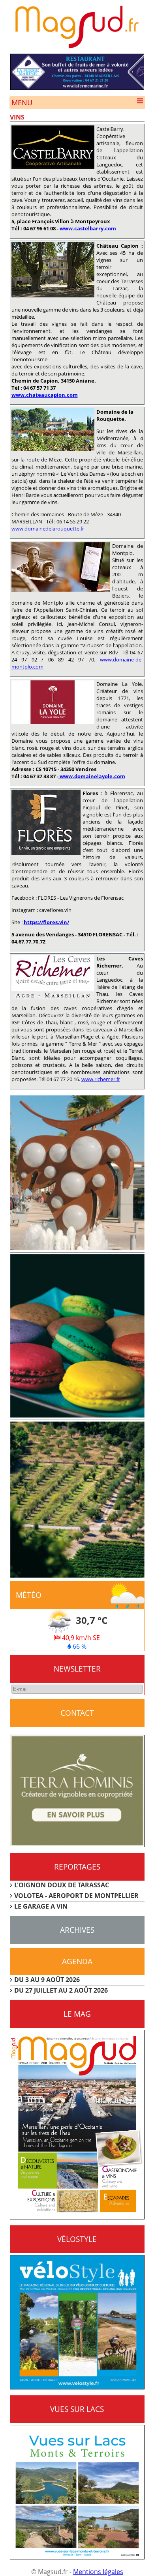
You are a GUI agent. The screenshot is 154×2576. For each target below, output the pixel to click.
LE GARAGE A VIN (41, 1906)
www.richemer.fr (101, 1079)
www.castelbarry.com (88, 228)
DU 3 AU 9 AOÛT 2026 (47, 1980)
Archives (77, 1930)
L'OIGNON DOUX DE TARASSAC (62, 1885)
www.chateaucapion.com (45, 395)
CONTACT (77, 1713)
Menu (22, 103)
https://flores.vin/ (46, 922)
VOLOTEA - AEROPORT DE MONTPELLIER (76, 1896)
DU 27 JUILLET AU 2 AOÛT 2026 (61, 1990)
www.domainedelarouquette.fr (48, 529)
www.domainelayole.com (92, 776)
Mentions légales (98, 2572)
